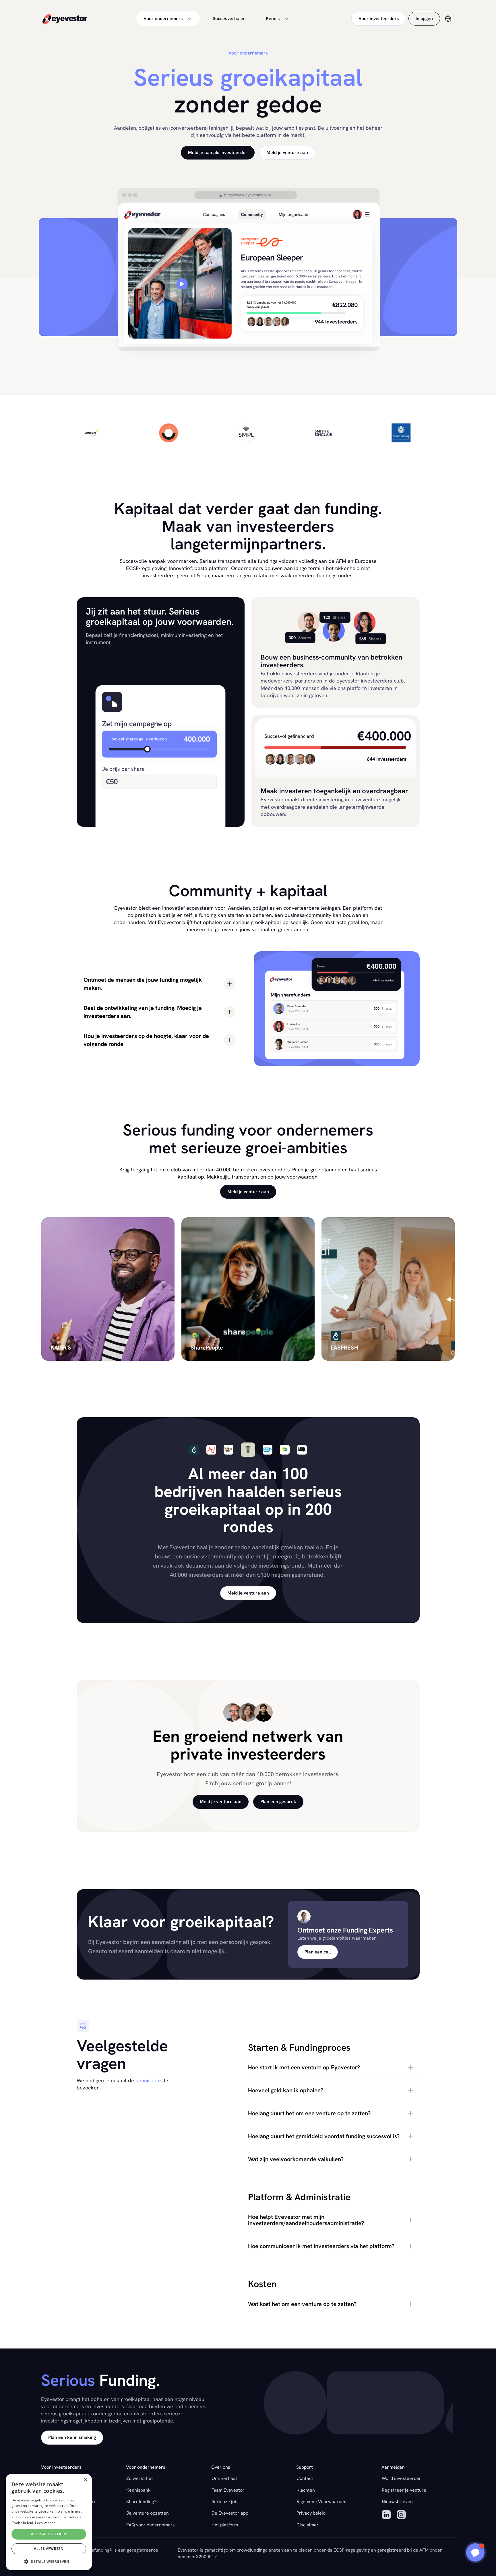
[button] (334, 2067)
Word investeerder (401, 2478)
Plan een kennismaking (72, 2437)
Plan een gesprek (278, 1802)
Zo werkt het (140, 2478)
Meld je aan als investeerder (218, 152)
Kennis (273, 19)
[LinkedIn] (386, 2515)
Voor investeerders (379, 19)
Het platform (225, 2525)
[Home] (65, 19)
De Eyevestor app (230, 2513)
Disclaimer (308, 2525)
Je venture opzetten (148, 2513)
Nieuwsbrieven (397, 2502)
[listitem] (108, 1289)
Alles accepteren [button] (49, 2534)
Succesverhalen (229, 19)
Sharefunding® (142, 2502)
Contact (305, 2478)
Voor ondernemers (163, 19)
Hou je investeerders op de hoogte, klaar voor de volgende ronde (146, 1040)
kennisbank (149, 2080)
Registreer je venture (404, 2490)
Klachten (306, 2490)
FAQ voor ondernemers (151, 2525)
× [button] (85, 2480)
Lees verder (45, 2523)
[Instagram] (401, 2515)
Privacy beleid (311, 2513)
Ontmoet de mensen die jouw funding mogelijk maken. (143, 984)
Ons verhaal (224, 2478)
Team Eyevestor (228, 2490)
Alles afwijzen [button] (49, 2549)
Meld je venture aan (287, 152)
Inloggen (424, 19)
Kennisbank (138, 2490)
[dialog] (49, 2522)
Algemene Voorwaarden (321, 2502)
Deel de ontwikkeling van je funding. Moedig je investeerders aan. (143, 1012)
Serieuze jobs (226, 2502)
